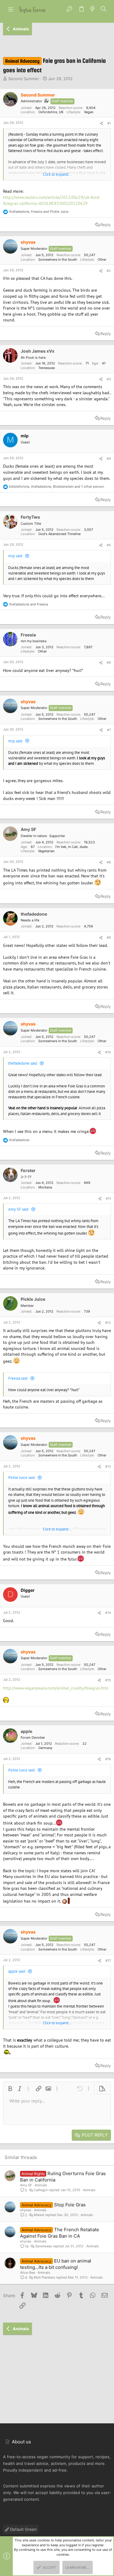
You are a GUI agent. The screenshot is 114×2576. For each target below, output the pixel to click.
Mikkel (39, 2215)
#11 (108, 1198)
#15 (108, 1680)
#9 (109, 937)
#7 (109, 730)
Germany (45, 1748)
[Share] (101, 124)
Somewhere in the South (58, 259)
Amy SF (26, 2185)
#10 (108, 1052)
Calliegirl (41, 2190)
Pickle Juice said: (22, 1478)
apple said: (17, 1971)
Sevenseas (44, 2246)
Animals (41, 2185)
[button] (11, 9)
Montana (45, 1187)
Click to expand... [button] (57, 174)
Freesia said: (18, 1378)
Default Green (23, 2529)
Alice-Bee (28, 2273)
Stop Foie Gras (70, 2205)
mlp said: (16, 556)
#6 (109, 663)
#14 (108, 1613)
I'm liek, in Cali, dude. (72, 847)
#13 (108, 1466)
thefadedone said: (23, 1063)
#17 (108, 1961)
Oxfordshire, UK (51, 112)
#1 (109, 123)
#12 (108, 1323)
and (29, 604)
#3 (109, 379)
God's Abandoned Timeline (59, 534)
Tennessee (47, 368)
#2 (109, 271)
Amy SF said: (19, 1209)
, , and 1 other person (57, 486)
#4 (109, 459)
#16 (108, 1759)
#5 (109, 545)
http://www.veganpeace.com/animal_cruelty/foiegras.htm (56, 1688)
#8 (109, 862)
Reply (105, 225)
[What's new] (92, 9)
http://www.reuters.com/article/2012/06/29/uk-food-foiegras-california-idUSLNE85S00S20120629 (52, 200)
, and (39, 212)
